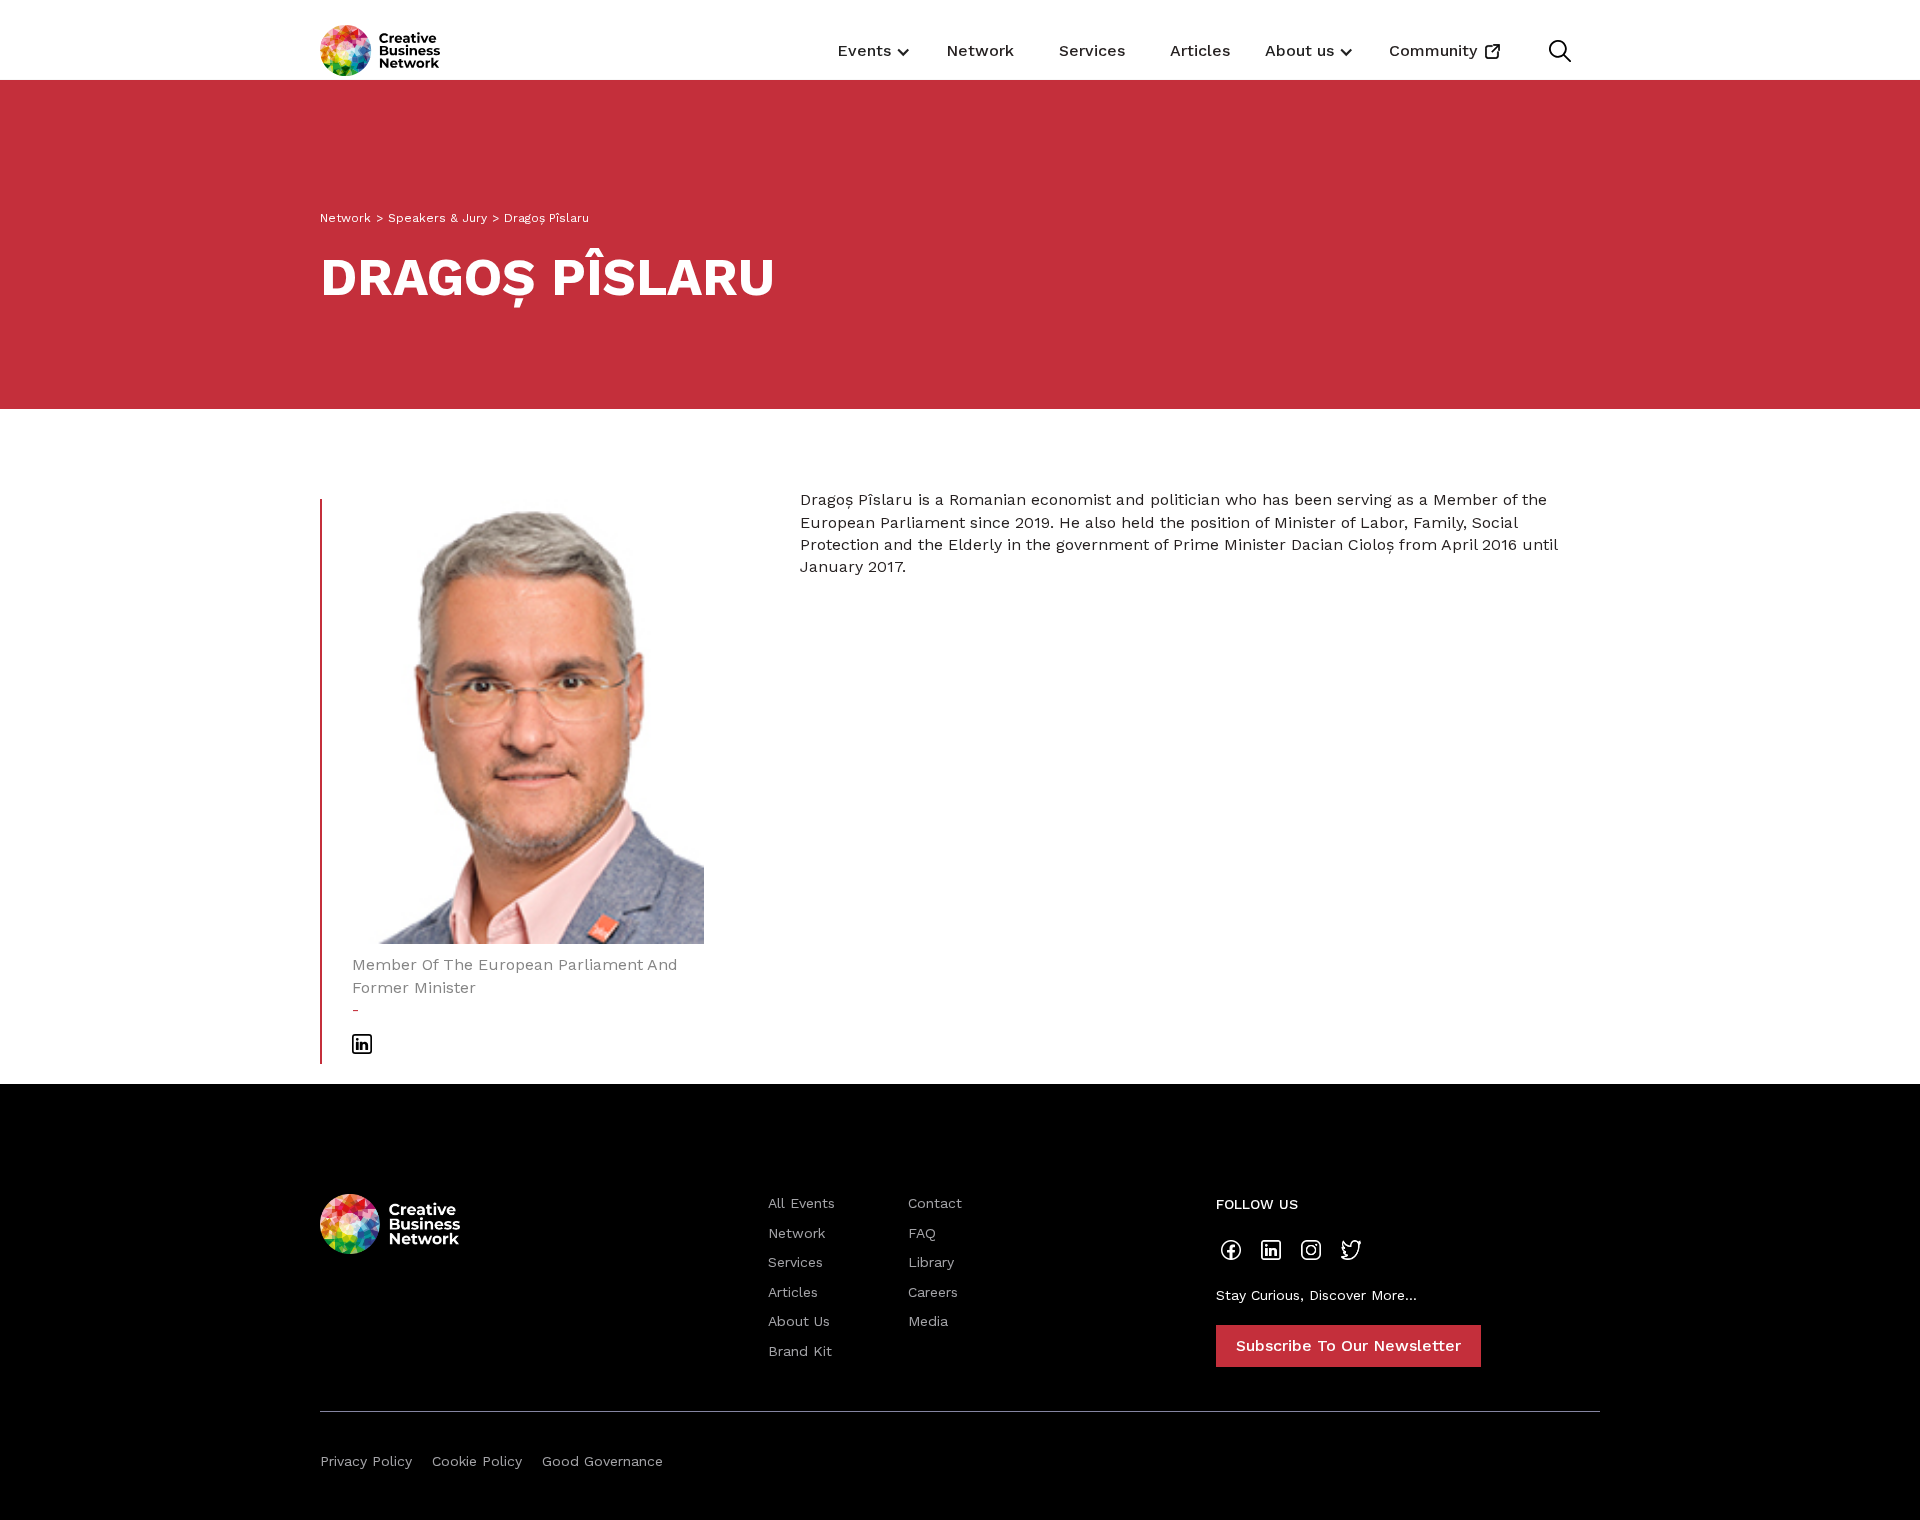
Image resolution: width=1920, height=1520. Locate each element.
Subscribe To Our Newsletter (1348, 1345)
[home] (380, 50)
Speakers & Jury (437, 218)
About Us (799, 1321)
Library (931, 1262)
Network (980, 50)
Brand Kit (800, 1351)
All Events (801, 1203)
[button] (871, 50)
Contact (935, 1203)
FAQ (922, 1233)
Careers (933, 1292)
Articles (1200, 50)
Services (1092, 50)
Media (928, 1321)
